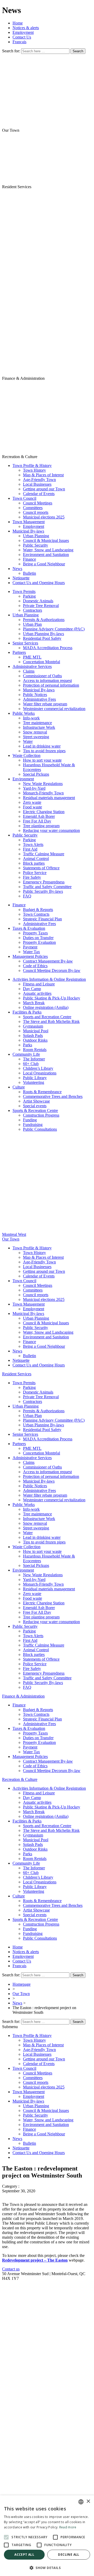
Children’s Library (38, 1068)
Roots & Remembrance (42, 1092)
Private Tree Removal (41, 606)
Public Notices (35, 695)
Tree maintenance (37, 723)
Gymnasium (33, 1026)
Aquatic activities (37, 993)
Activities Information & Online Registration (49, 979)
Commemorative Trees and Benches (53, 1096)
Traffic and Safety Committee (47, 887)
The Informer (34, 1059)
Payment (30, 947)
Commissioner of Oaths (42, 676)
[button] (47, 2568)
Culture (19, 1087)
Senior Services (25, 643)
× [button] (88, 2501)
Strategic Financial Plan (42, 919)
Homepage (22, 1984)
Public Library (35, 1078)
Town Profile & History (32, 466)
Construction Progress (41, 1115)
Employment (23, 32)
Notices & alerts (26, 28)
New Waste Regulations (43, 784)
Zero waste (32, 802)
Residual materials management (49, 798)
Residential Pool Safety (42, 638)
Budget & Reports (38, 910)
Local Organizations (40, 1073)
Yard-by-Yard (34, 788)
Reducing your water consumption (51, 830)
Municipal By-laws (28, 531)
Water (28, 741)
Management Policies (30, 956)
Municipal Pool (36, 1031)
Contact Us (22, 37)
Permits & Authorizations (44, 620)
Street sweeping (36, 737)
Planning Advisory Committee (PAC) (54, 629)
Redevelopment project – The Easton (35, 2260)
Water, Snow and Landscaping (48, 550)
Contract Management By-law (48, 961)
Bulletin (30, 573)
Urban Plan (32, 624)
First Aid (30, 849)
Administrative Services (32, 666)
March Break (34, 1003)
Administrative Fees (39, 699)
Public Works (24, 713)
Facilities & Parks (27, 1012)
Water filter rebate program (45, 704)
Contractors (33, 610)
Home (18, 23)
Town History (34, 470)
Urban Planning (36, 536)
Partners (19, 652)
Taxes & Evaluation (29, 928)
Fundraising (33, 1125)
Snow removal (35, 732)
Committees (33, 508)
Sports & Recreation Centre (35, 1110)
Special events (35, 1106)
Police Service (35, 873)
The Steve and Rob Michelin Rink (51, 1021)
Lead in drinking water (42, 746)
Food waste (33, 807)
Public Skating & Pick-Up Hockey (52, 998)
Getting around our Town (44, 489)
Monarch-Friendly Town (43, 793)
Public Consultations (40, 1129)
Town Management (29, 522)
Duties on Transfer (38, 938)
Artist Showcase (36, 1101)
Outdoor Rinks (35, 1040)
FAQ (27, 896)
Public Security (36, 545)
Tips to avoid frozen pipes (44, 751)
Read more (68, 2527)
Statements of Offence (41, 868)
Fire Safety (32, 877)
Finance (30, 559)
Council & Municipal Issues (46, 540)
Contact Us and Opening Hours (39, 583)
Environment (23, 779)
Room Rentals (35, 1050)
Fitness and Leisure (39, 984)
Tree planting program (41, 826)
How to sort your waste (42, 760)
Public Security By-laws (43, 891)
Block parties (34, 863)
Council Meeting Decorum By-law (52, 970)
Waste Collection (27, 755)
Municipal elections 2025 (44, 517)
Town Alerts (33, 844)
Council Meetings (38, 503)
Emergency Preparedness (44, 882)
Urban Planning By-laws (43, 634)
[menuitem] (19, 42)
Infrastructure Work (39, 727)
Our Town (21, 1994)
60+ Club (31, 1064)
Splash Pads (33, 1036)
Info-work (31, 718)
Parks (28, 1045)
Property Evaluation (39, 942)
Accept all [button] (24, 2555)
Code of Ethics (35, 966)
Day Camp (32, 989)
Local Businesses (37, 484)
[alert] (47, 2536)
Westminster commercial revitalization (54, 709)
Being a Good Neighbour (44, 564)
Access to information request (47, 681)
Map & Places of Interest (43, 475)
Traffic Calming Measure (44, 854)
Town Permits (24, 591)
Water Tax (31, 952)
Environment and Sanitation (46, 555)
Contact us (11, 2269)
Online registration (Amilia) (46, 1007)
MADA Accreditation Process (48, 648)
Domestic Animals (38, 601)
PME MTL (32, 657)
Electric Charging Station (44, 812)
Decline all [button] (69, 2555)
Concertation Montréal (42, 662)
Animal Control (36, 859)
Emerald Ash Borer (39, 816)
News (17, 569)
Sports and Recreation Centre (47, 1017)
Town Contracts (36, 914)
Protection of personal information (51, 685)
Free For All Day (37, 821)
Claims (29, 671)
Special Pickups (36, 774)
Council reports (36, 512)
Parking (29, 596)
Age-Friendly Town (39, 480)
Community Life (26, 1054)
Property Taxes (35, 933)
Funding (30, 1120)
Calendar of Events (39, 494)
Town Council (24, 498)
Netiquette (21, 578)
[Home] (47, 283)
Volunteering (34, 1082)
